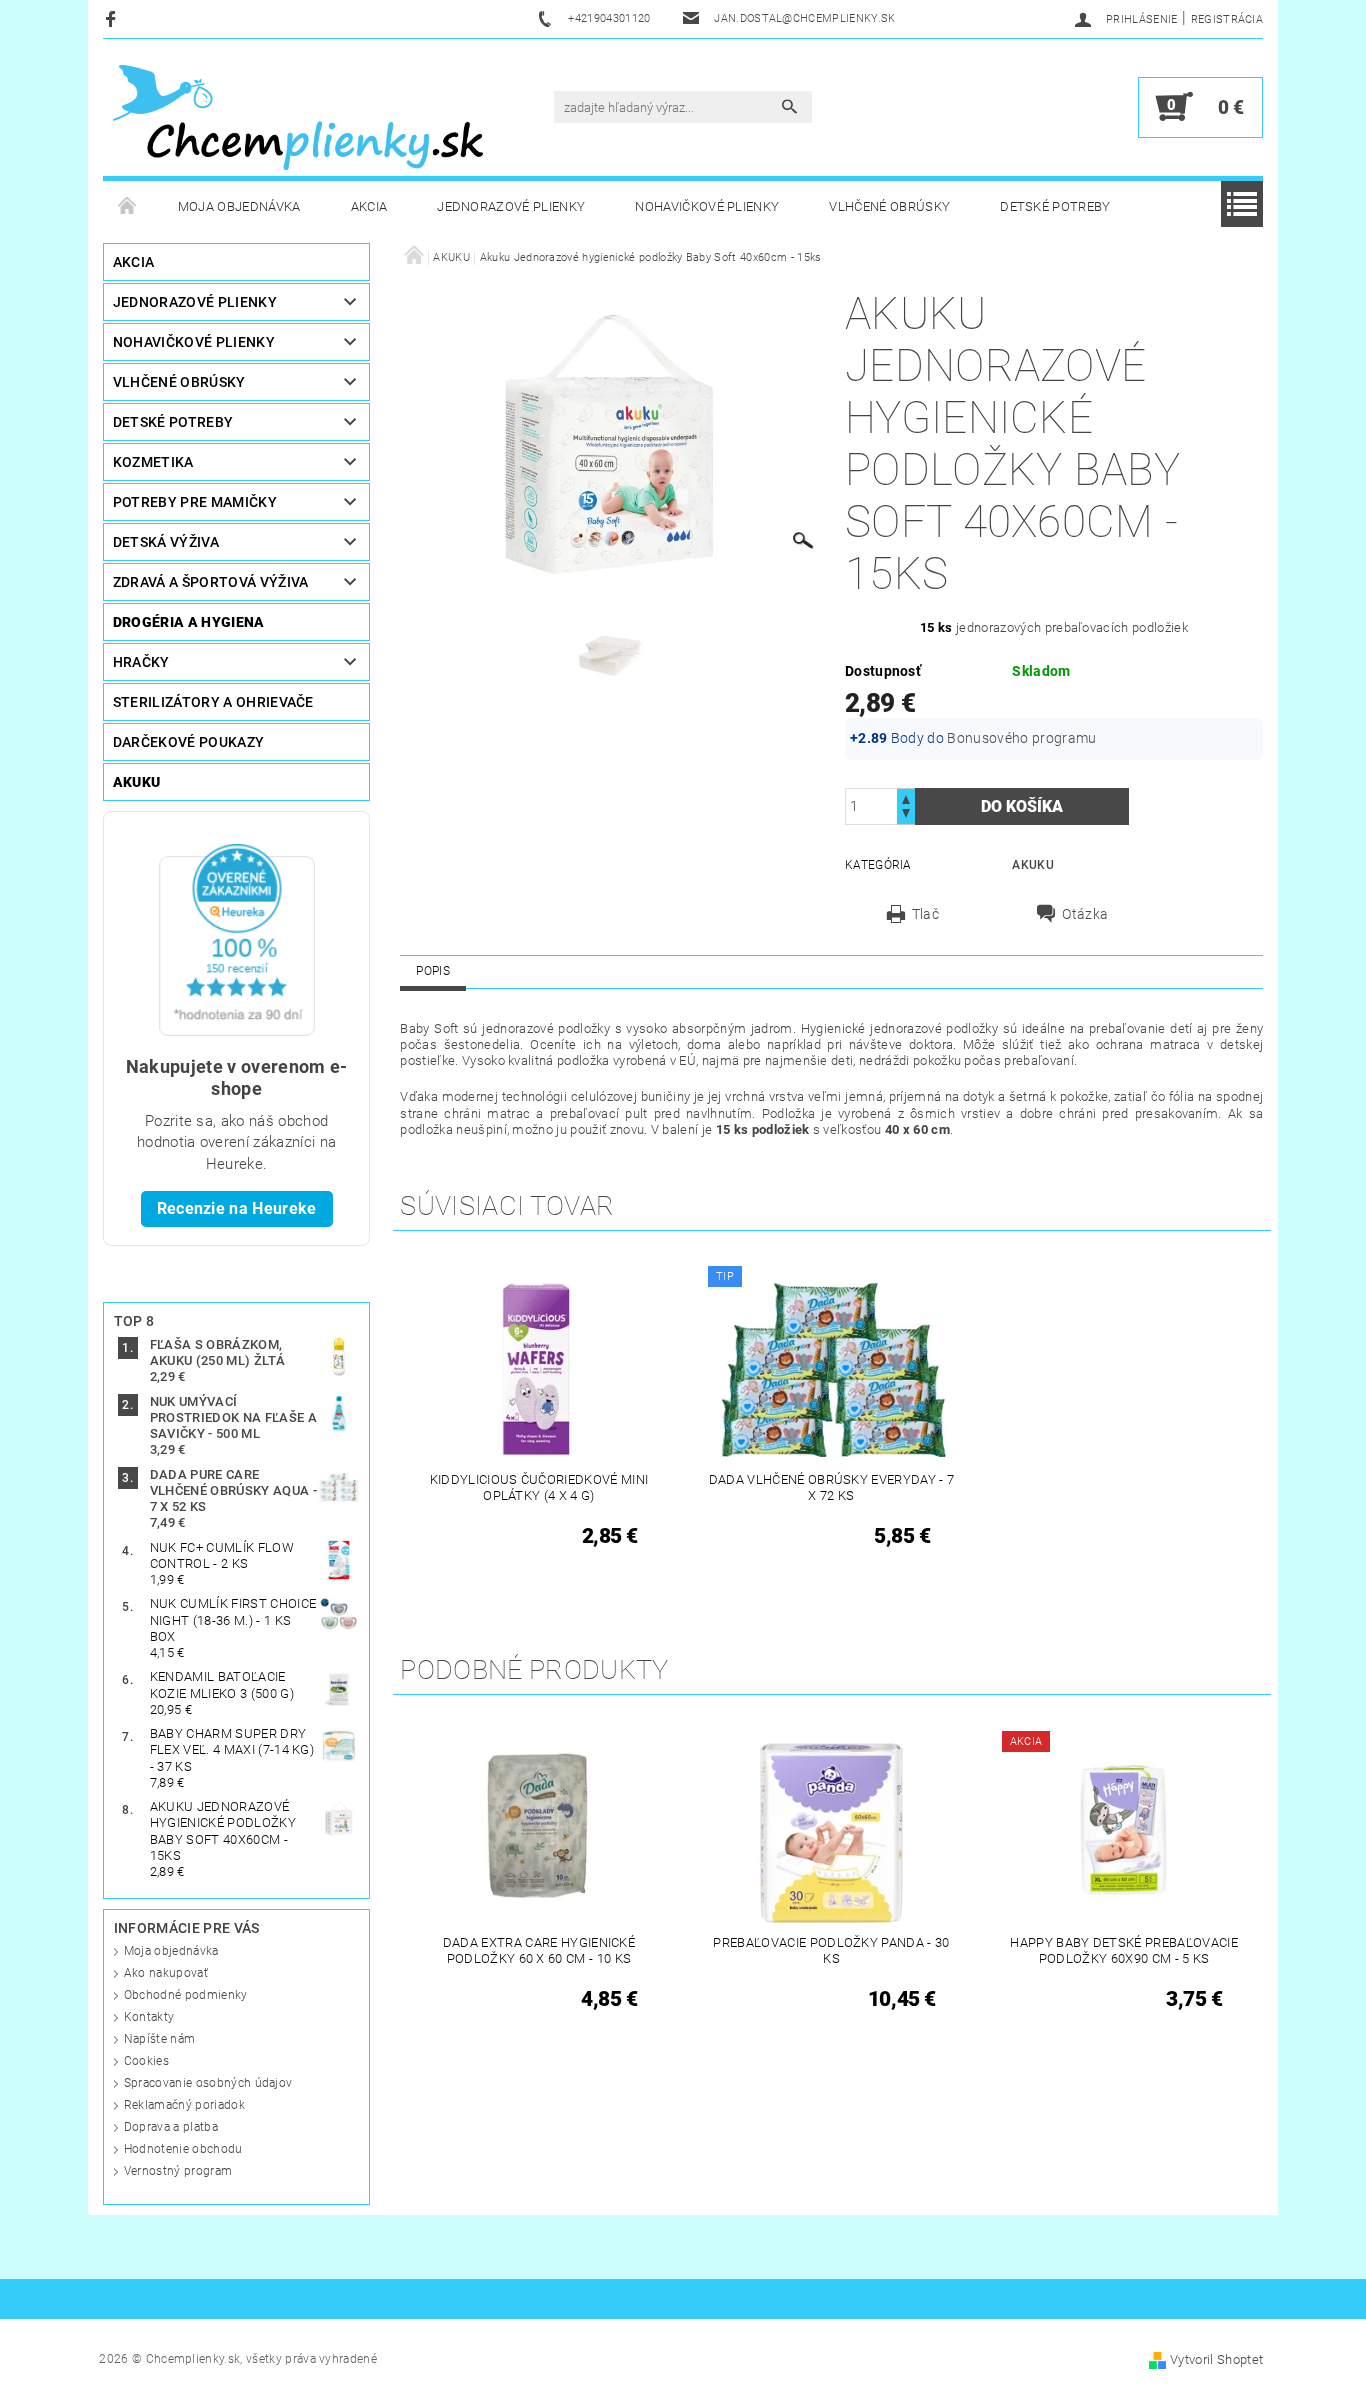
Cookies (146, 2061)
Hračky (141, 662)
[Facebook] (113, 18)
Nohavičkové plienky (707, 206)
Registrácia (1227, 19)
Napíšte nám (160, 2039)
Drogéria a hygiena (189, 622)
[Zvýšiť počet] (906, 797)
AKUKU (137, 782)
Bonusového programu (1021, 738)
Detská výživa (166, 542)
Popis (433, 971)
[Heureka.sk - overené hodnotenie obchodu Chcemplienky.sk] (237, 938)
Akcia (369, 206)
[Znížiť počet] (906, 815)
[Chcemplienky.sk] (298, 117)
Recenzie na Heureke (237, 1208)
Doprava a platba (171, 2127)
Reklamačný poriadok (184, 2105)
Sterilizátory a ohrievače (213, 702)
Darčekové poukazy (188, 742)
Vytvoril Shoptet (1216, 2359)
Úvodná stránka (128, 207)
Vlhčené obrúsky (889, 206)
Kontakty (149, 2017)
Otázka (1085, 914)
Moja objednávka (239, 206)
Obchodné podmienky (186, 1995)
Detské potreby (1055, 206)
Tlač (925, 914)
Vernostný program (178, 2171)
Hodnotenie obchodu (183, 2149)
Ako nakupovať (166, 1973)
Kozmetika (153, 462)
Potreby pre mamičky (195, 502)
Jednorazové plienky (511, 206)
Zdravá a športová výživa (211, 582)
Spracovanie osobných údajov (208, 2083)
